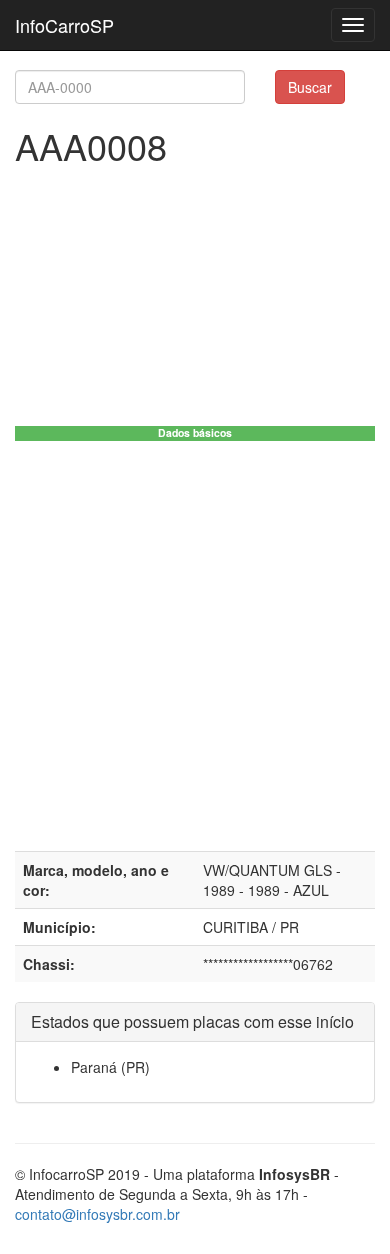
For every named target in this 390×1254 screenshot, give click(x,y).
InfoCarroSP (64, 25)
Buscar (310, 87)
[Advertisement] (195, 646)
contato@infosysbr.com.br (97, 1214)
